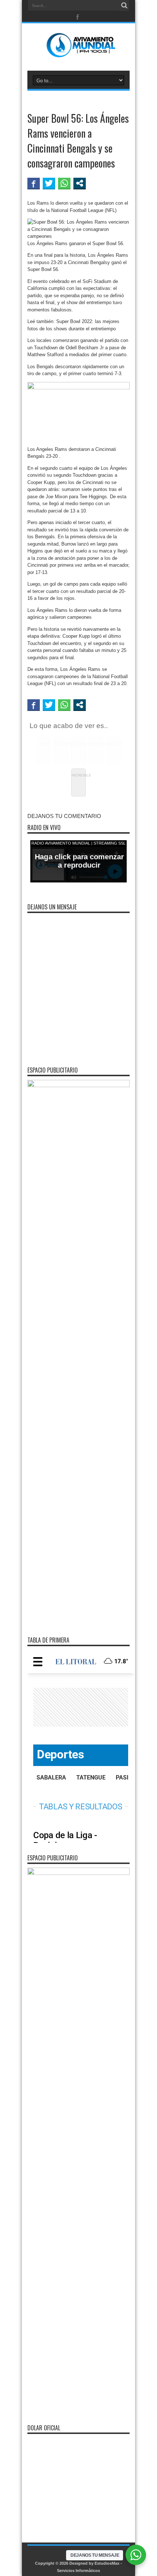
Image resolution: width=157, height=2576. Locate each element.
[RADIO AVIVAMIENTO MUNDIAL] (79, 52)
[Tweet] (49, 183)
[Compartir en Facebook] (34, 183)
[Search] (124, 5)
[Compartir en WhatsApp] (64, 183)
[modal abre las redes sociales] (80, 183)
